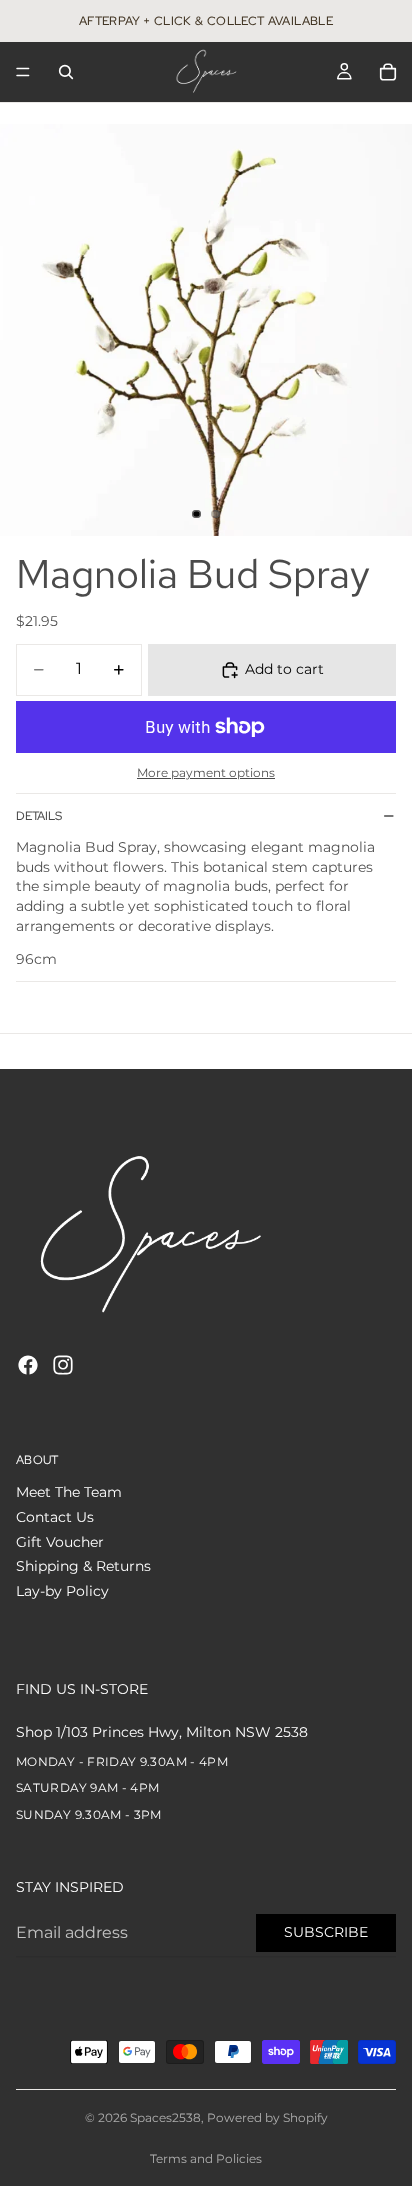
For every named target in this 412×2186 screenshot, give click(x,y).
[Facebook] (28, 1365)
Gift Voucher (60, 1542)
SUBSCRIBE (326, 1932)
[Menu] (23, 72)
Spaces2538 (165, 2117)
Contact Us (55, 1517)
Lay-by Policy (62, 1591)
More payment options (206, 773)
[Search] (66, 72)
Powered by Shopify (267, 2117)
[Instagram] (63, 1365)
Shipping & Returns (83, 1566)
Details (39, 816)
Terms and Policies (206, 2158)
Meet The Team (69, 1493)
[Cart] (388, 72)
